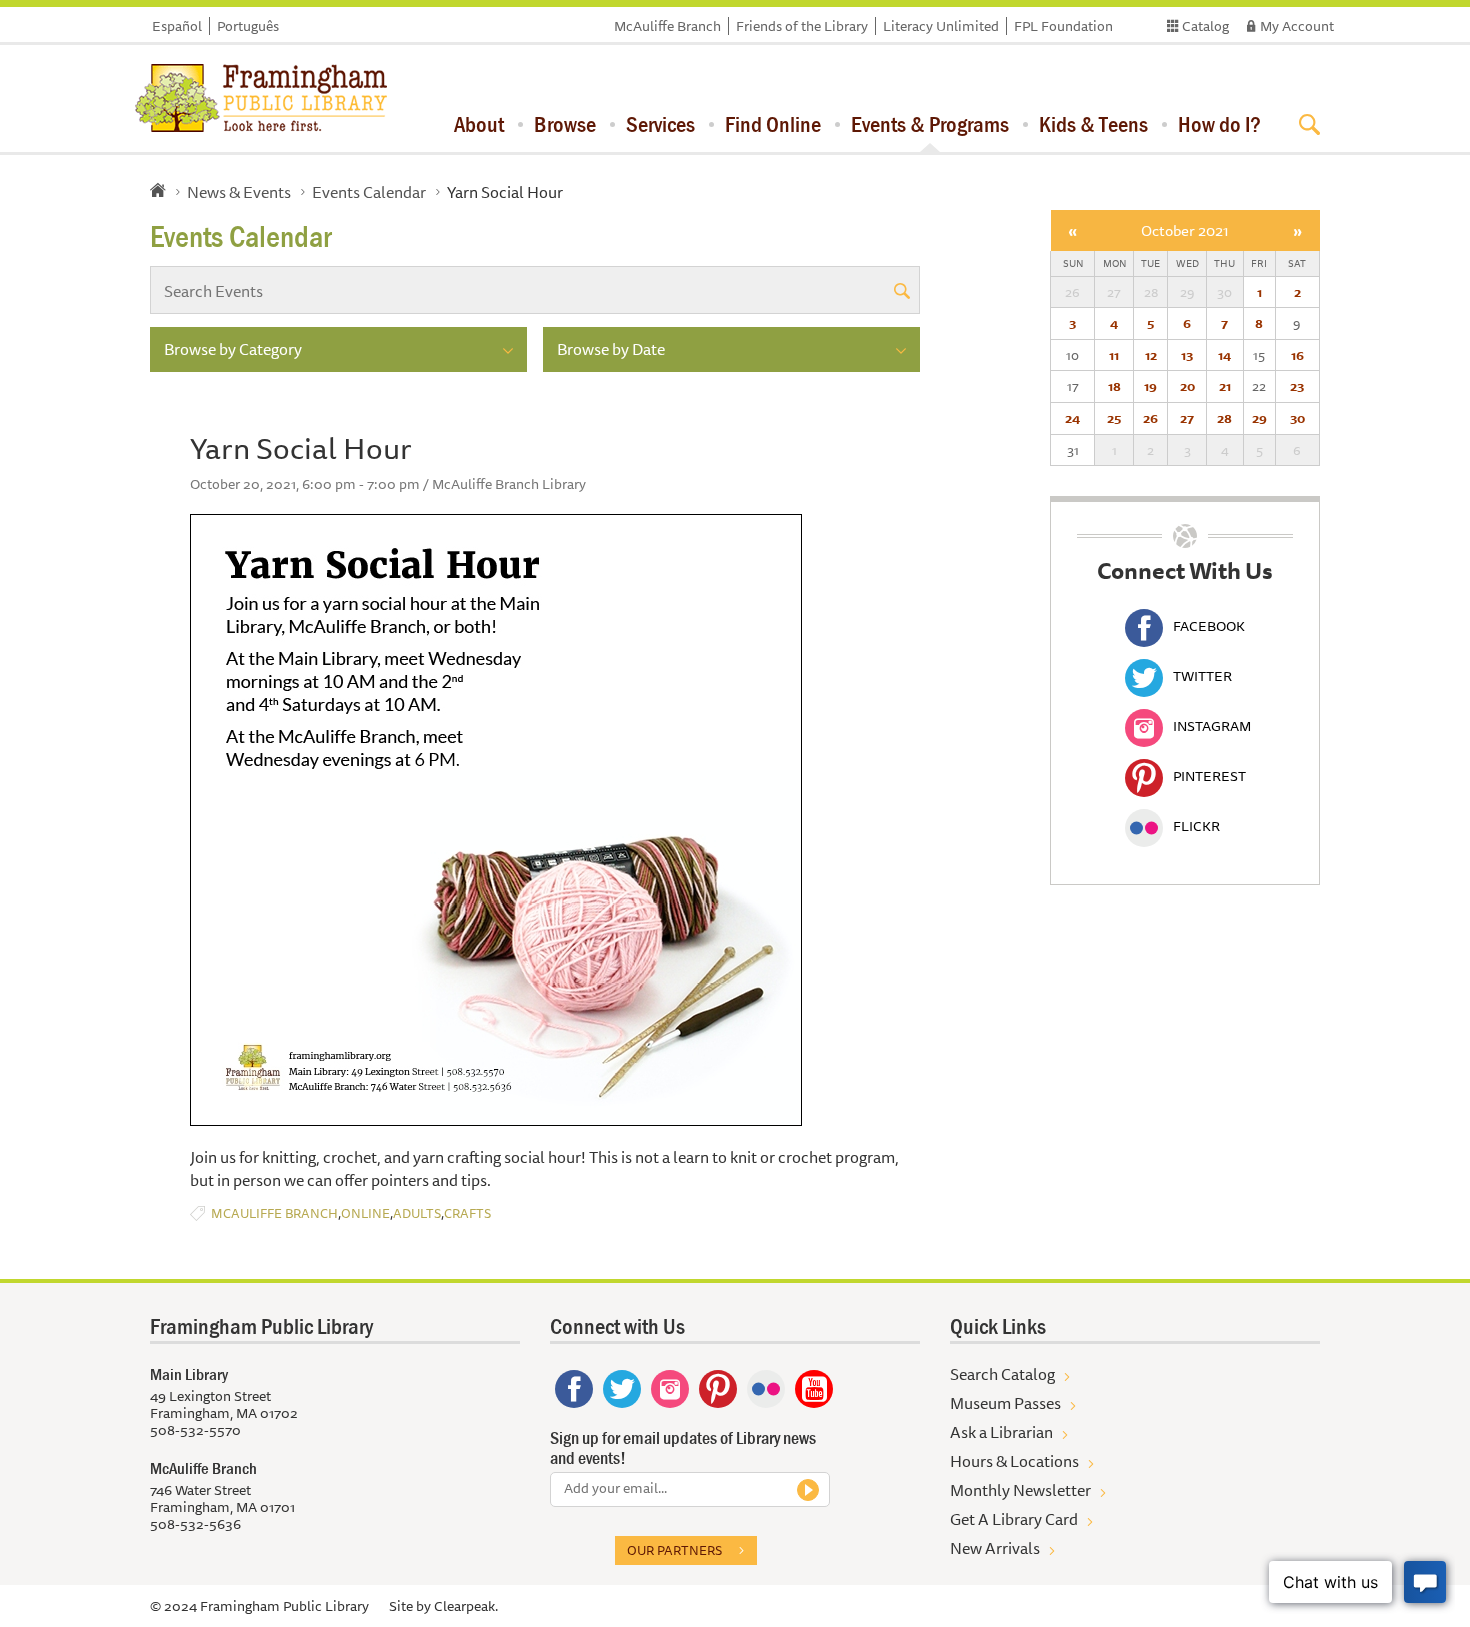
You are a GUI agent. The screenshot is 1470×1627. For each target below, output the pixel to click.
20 (1187, 386)
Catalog (1205, 26)
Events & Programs (930, 124)
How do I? (1219, 124)
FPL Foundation (1063, 26)
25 (1114, 418)
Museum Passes (1005, 1403)
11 (1114, 355)
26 (1150, 418)
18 (1114, 386)
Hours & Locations (1014, 1461)
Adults (417, 1213)
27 (1187, 418)
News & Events (239, 192)
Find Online (773, 124)
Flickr (1196, 826)
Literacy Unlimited (941, 26)
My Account (1297, 26)
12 (1151, 355)
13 (1187, 355)
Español (177, 26)
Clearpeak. (466, 1606)
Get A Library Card (1014, 1519)
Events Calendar (369, 192)
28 (1224, 418)
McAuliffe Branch (667, 26)
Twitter (1202, 676)
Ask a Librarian (1001, 1432)
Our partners (674, 1550)
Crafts (467, 1213)
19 (1150, 386)
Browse (565, 124)
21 (1225, 386)
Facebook (1209, 626)
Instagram (1212, 726)
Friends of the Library (802, 26)
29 (1259, 418)
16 (1297, 355)
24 (1072, 418)
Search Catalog (1002, 1374)
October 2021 (1185, 230)
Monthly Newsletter (1020, 1490)
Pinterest (1209, 776)
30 (1297, 418)
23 (1297, 386)
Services (660, 124)
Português (248, 26)
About (479, 124)
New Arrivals (995, 1548)
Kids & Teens (1093, 124)
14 (1224, 355)
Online (365, 1213)
